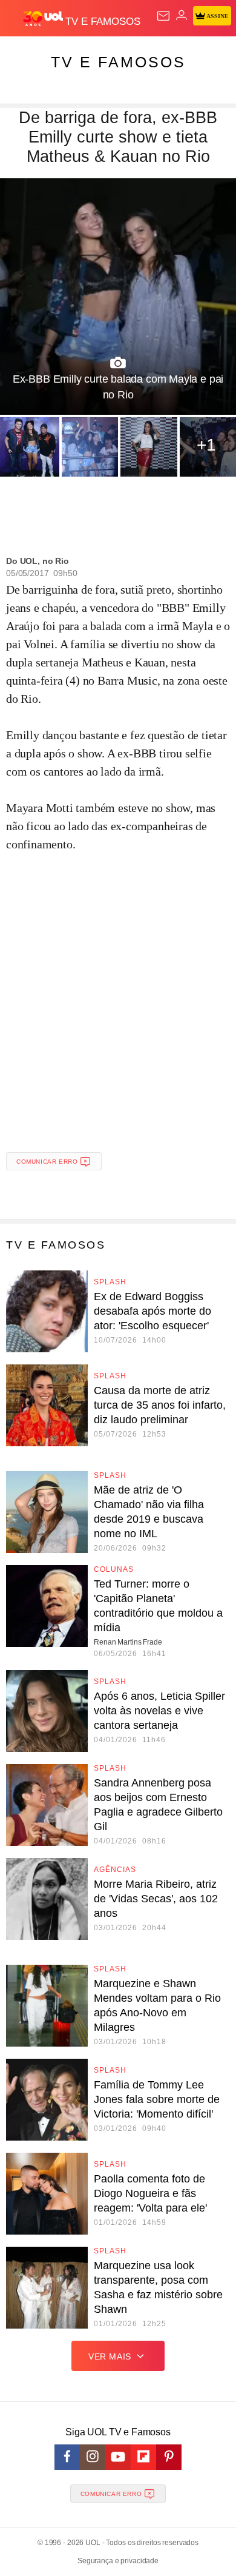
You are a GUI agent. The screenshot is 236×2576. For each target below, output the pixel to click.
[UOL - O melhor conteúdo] (44, 19)
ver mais (110, 2356)
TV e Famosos (118, 62)
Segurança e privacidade (118, 2561)
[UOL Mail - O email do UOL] (163, 16)
